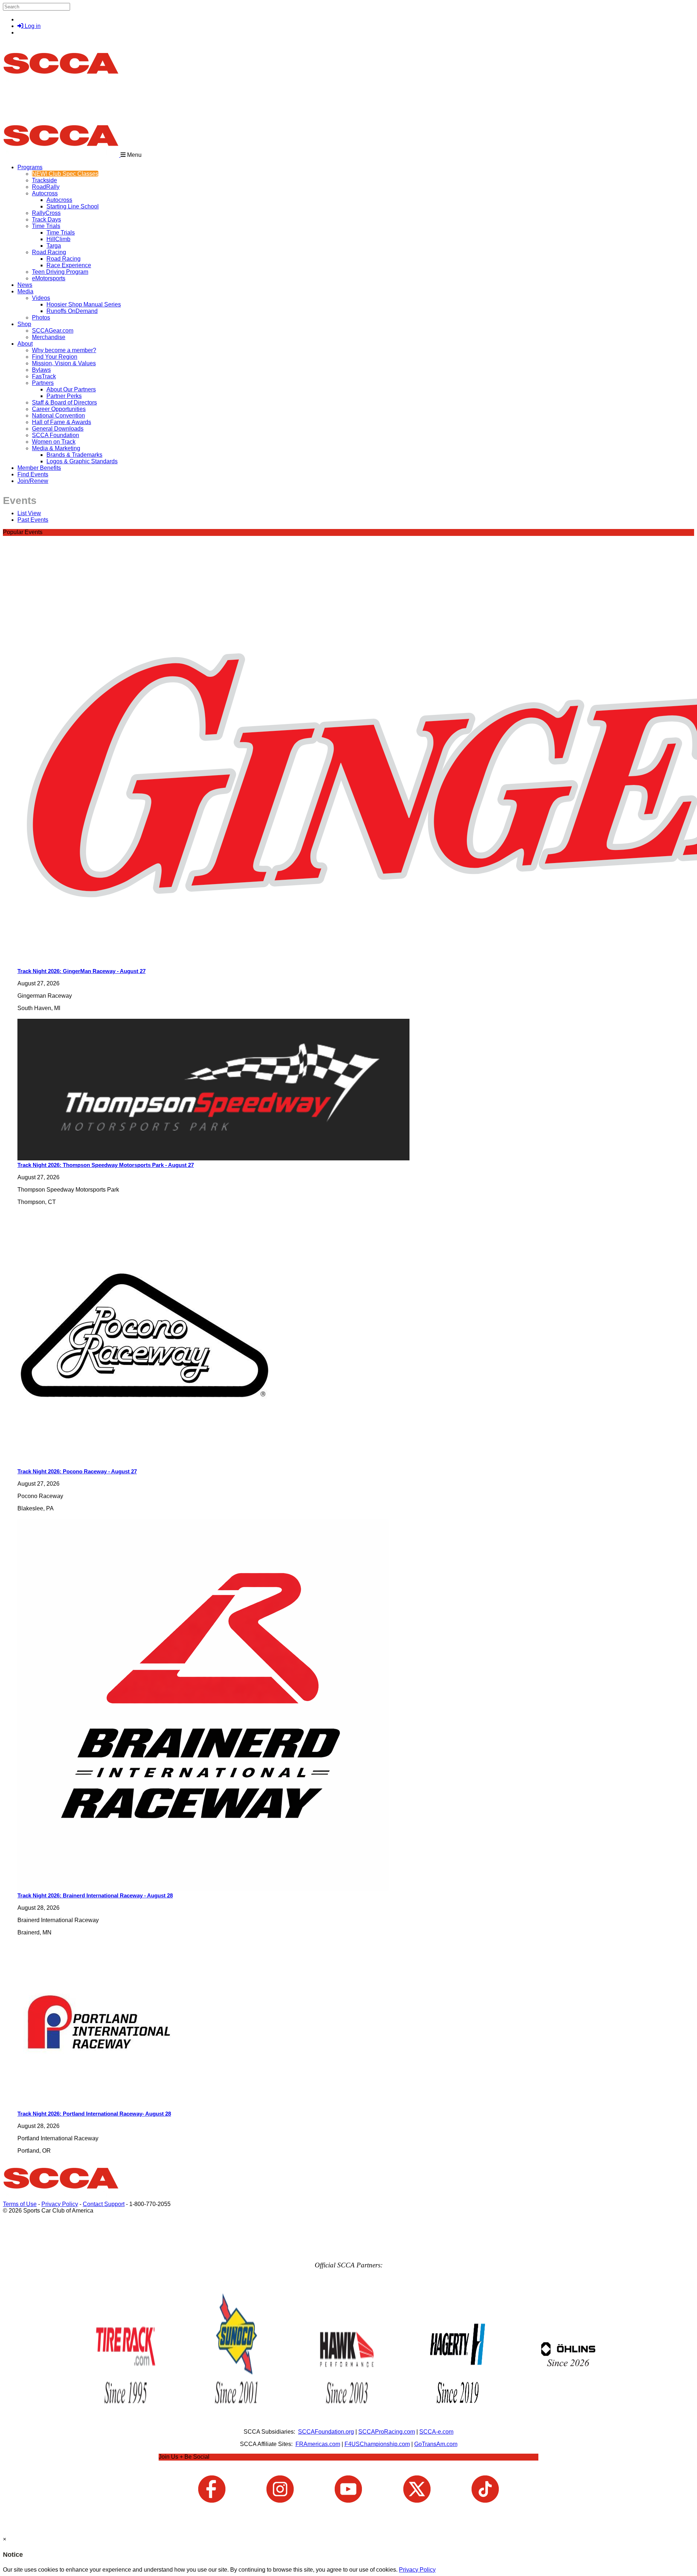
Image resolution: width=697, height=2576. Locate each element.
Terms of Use (20, 2204)
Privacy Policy (60, 2204)
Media (25, 291)
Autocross (45, 193)
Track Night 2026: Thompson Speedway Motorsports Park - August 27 (106, 1165)
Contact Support (104, 2204)
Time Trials (46, 226)
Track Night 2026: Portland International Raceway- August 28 (94, 2114)
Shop (24, 324)
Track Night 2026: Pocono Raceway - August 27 (77, 1471)
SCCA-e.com (436, 2432)
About (25, 344)
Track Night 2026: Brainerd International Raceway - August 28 (95, 1895)
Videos (41, 298)
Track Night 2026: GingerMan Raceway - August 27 (81, 971)
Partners (43, 383)
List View (29, 513)
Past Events (33, 520)
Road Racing (49, 252)
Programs (30, 167)
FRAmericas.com (318, 2444)
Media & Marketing (56, 448)
